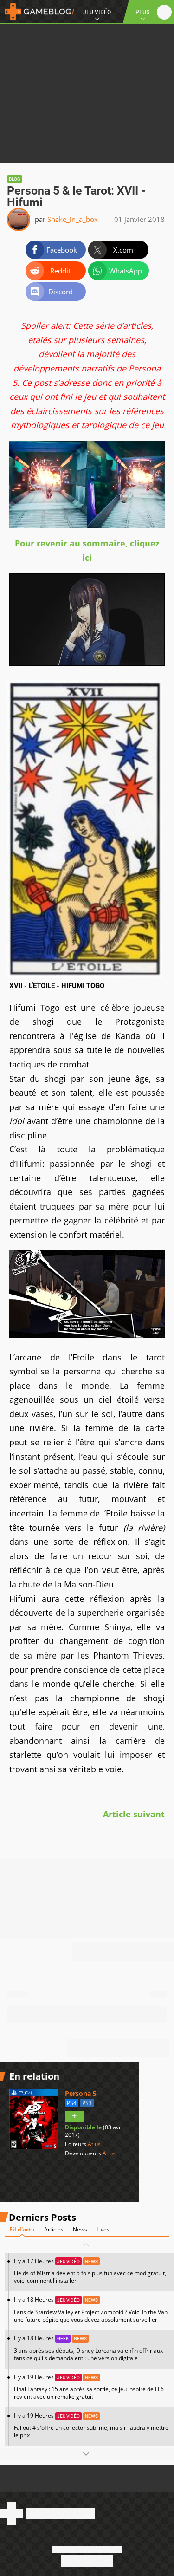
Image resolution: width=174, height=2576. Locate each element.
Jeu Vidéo (97, 12)
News (80, 2229)
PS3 (87, 2103)
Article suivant (134, 1814)
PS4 (72, 2103)
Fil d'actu (22, 2229)
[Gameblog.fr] (37, 12)
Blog (15, 179)
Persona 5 (81, 2093)
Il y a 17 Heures (90, 2271)
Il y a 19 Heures (89, 2387)
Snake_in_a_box (73, 219)
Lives (103, 2229)
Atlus (94, 2144)
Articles (54, 2229)
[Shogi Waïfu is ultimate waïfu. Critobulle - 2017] (87, 663)
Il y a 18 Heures (91, 2309)
